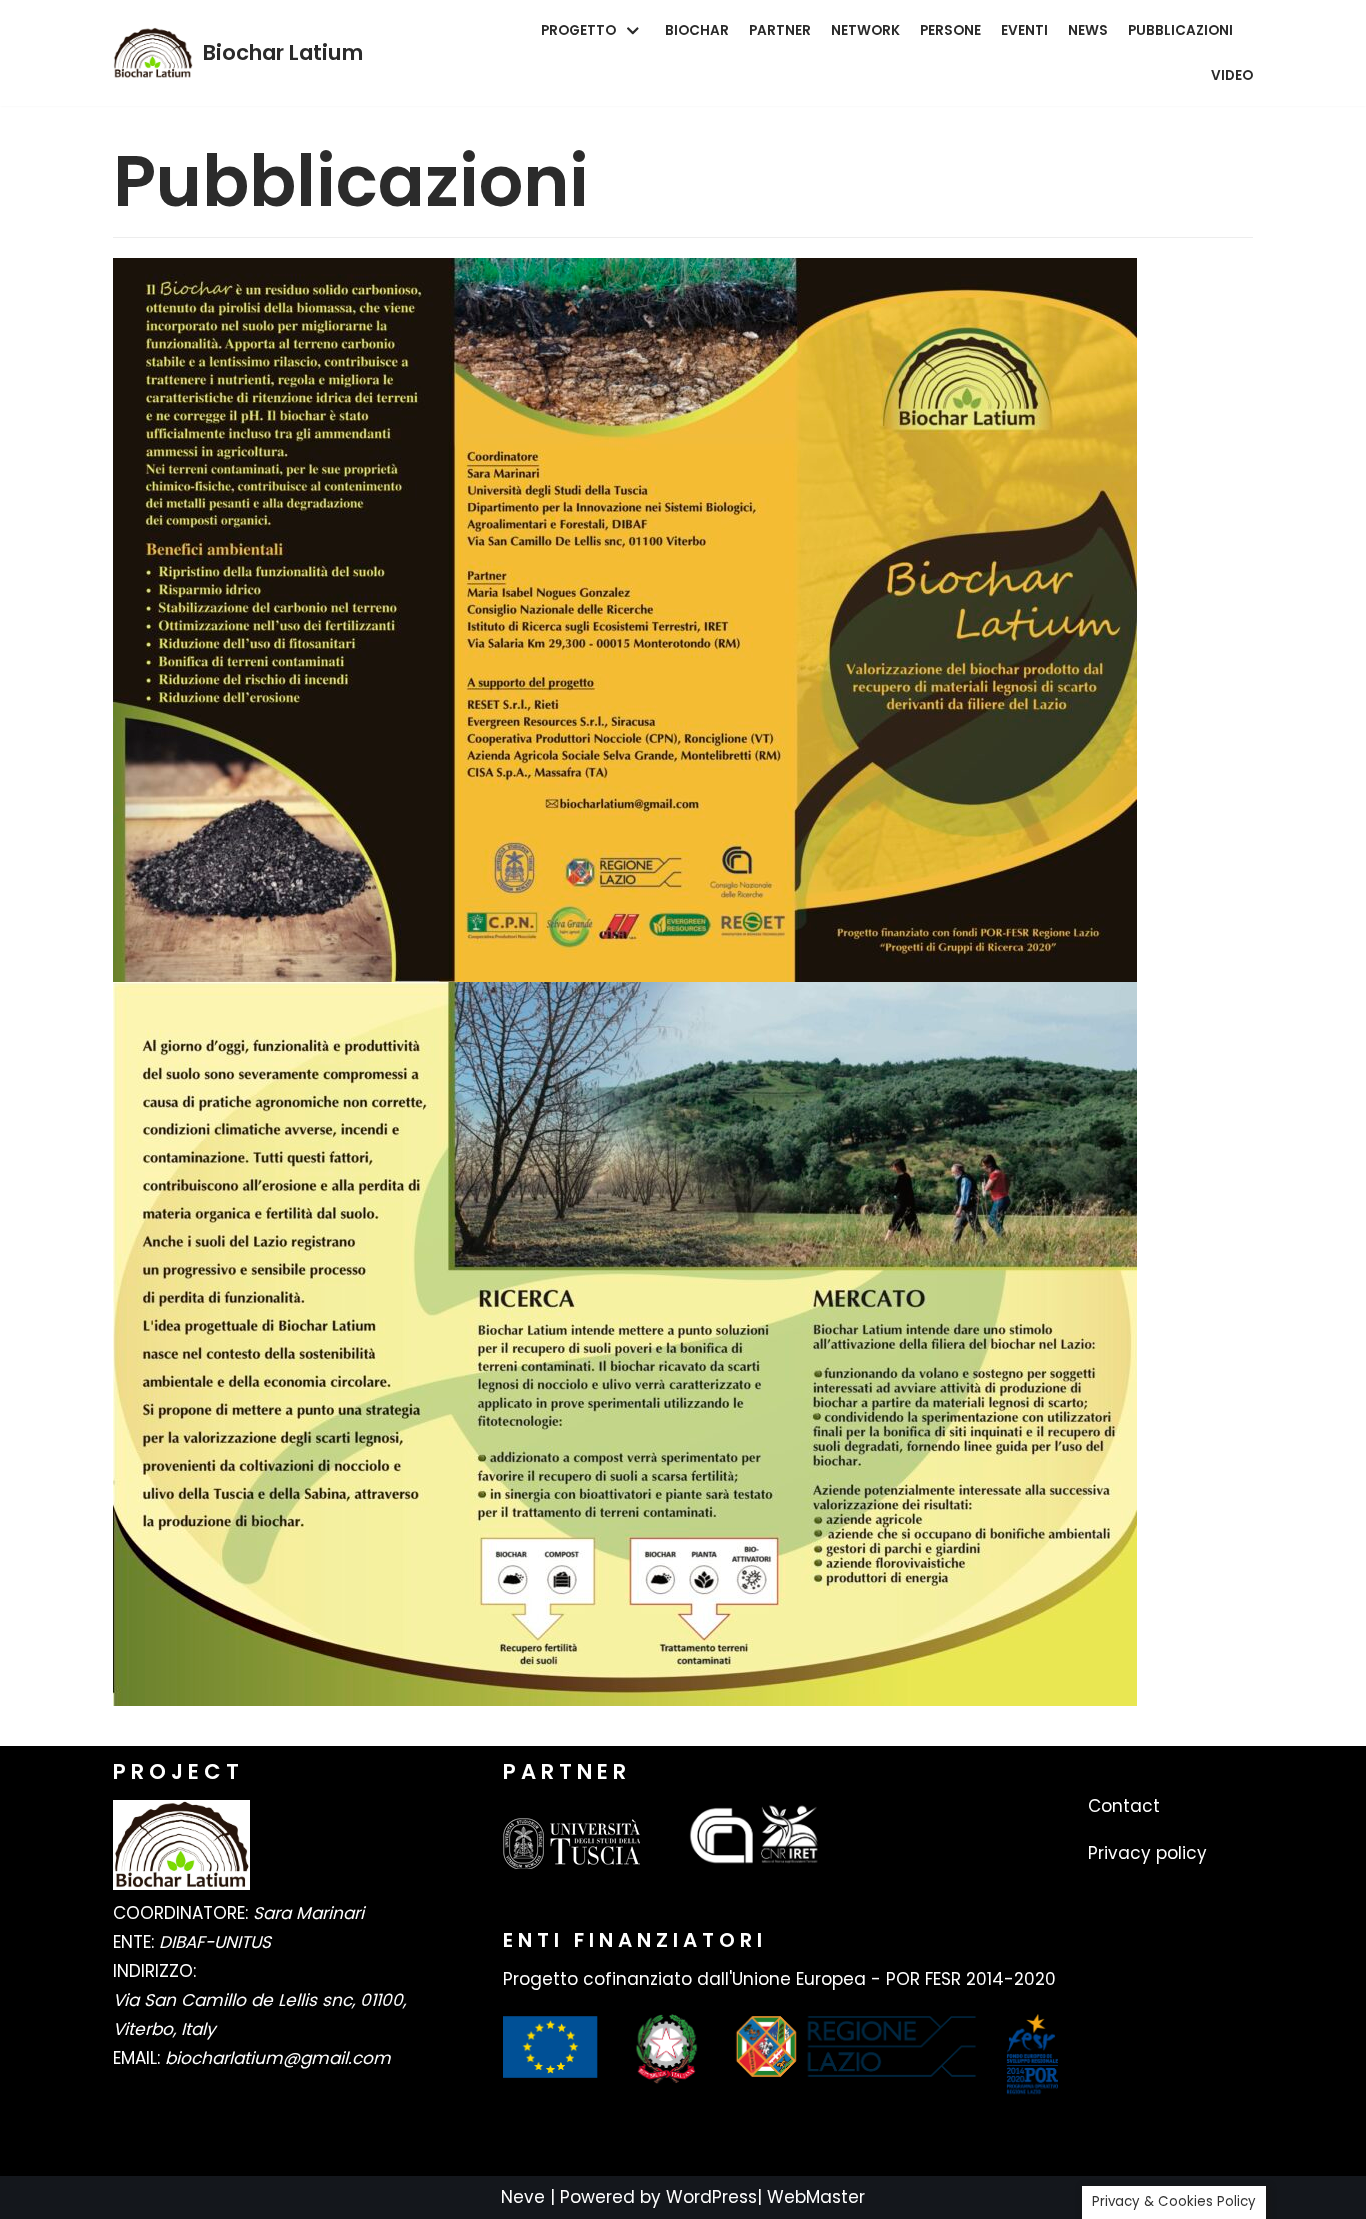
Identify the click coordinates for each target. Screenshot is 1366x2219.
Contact (1124, 1806)
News (1088, 30)
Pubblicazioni (1180, 30)
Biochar (697, 30)
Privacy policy (1147, 1853)
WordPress (711, 2197)
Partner (780, 30)
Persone (950, 30)
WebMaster (816, 2197)
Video (1232, 75)
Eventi (1024, 30)
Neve (523, 2197)
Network (865, 30)
